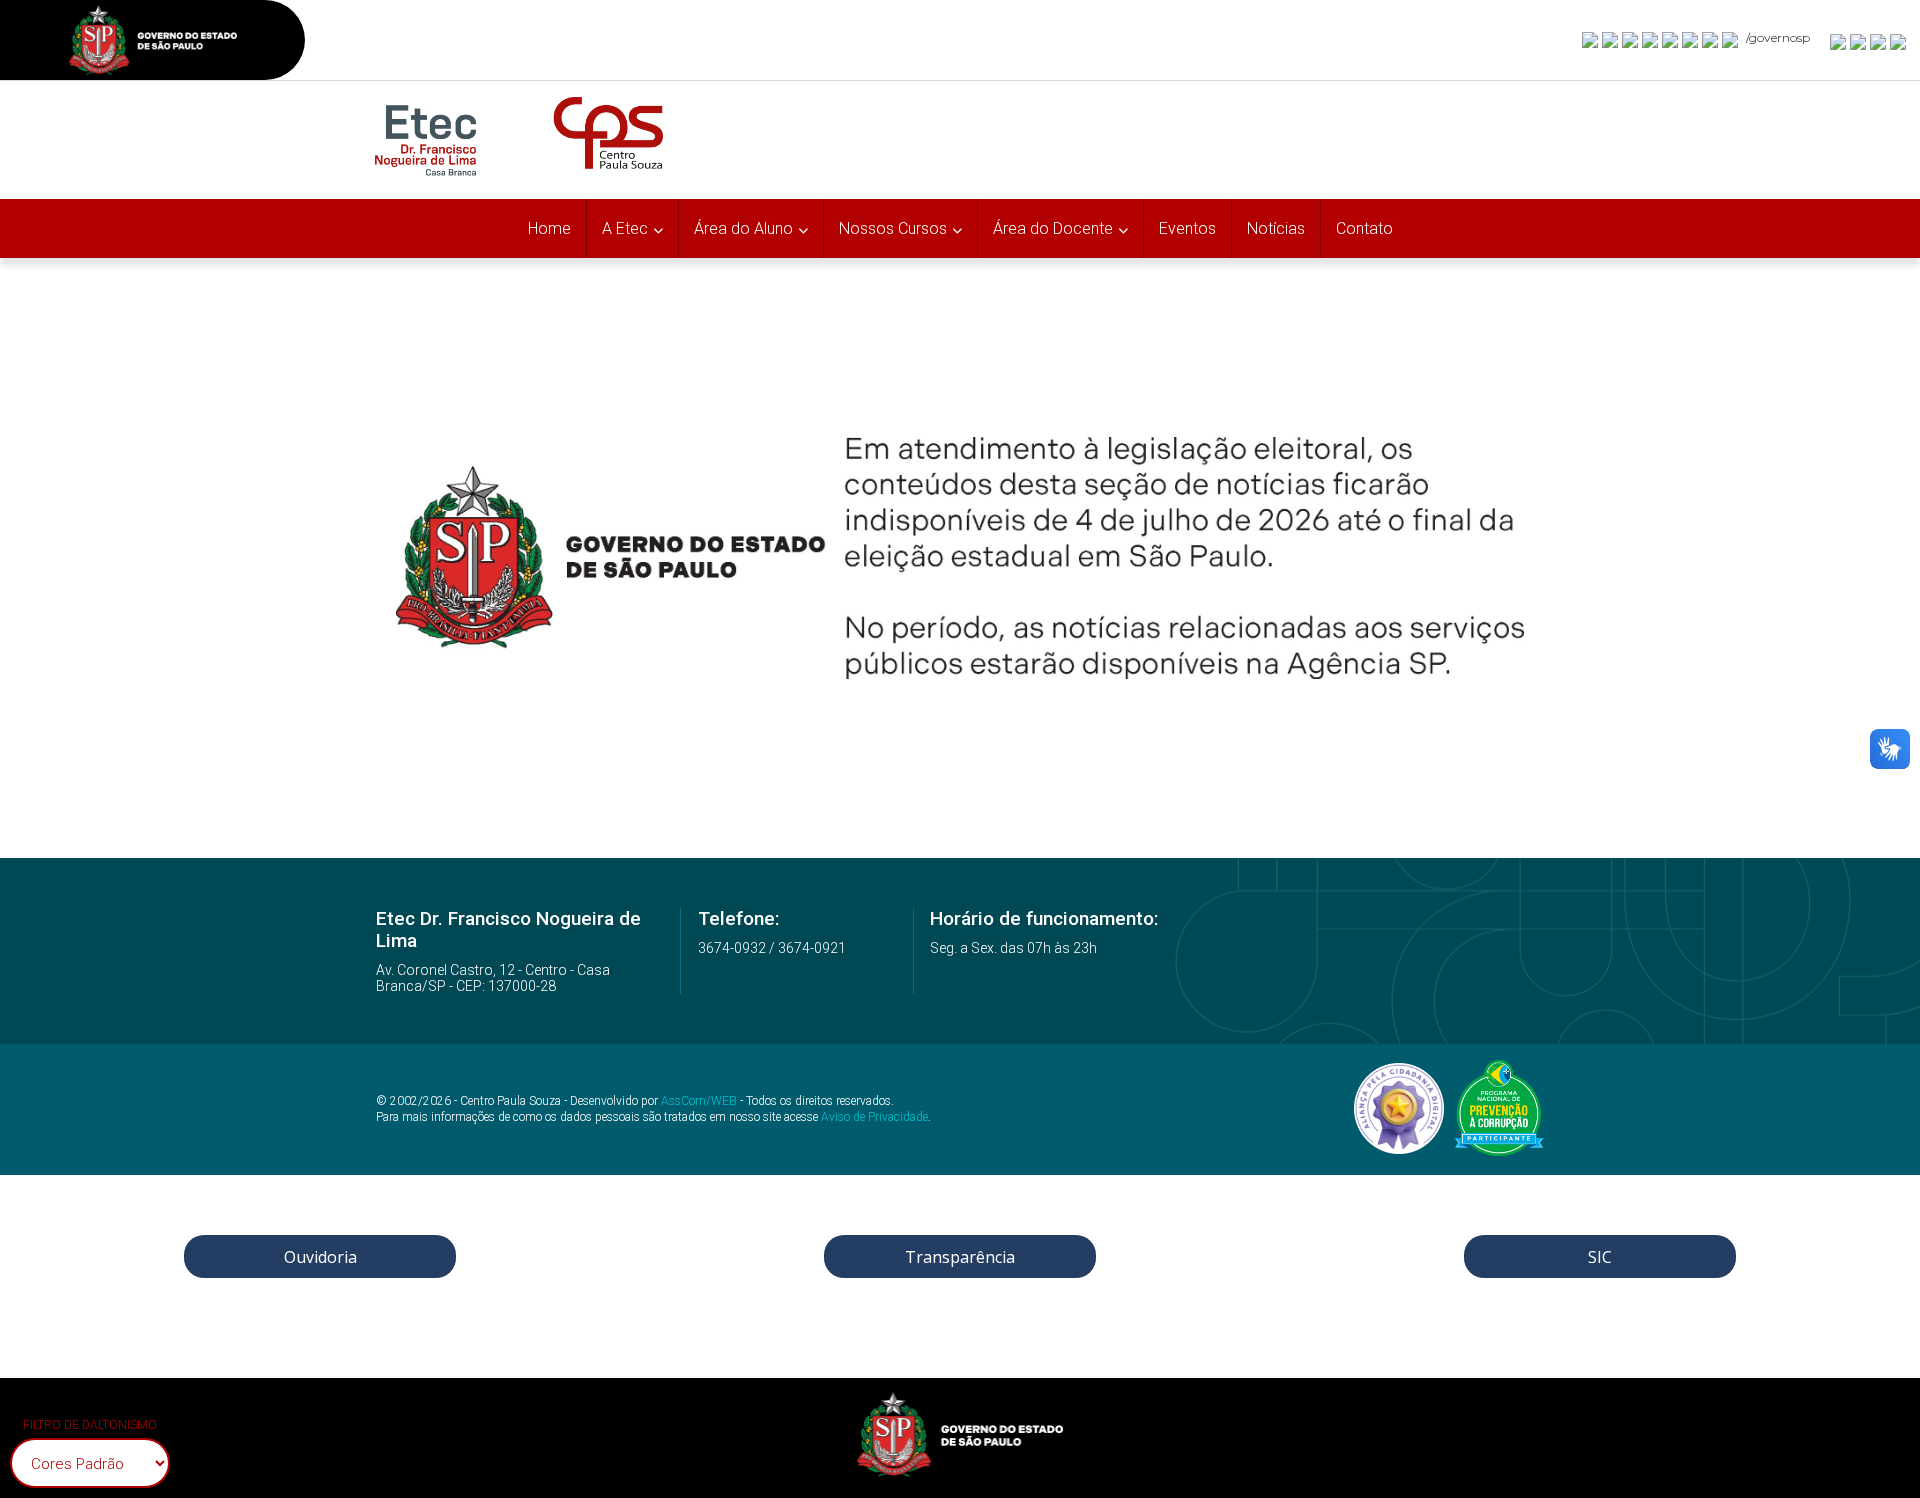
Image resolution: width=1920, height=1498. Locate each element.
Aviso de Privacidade (874, 1117)
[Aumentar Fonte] (1839, 41)
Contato (1364, 228)
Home (549, 228)
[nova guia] (1899, 41)
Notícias (1276, 228)
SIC (1600, 1257)
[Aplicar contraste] (1879, 41)
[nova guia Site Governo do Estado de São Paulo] (153, 42)
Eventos (1187, 228)
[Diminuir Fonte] (1859, 41)
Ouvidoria (320, 1257)
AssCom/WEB (699, 1101)
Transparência (960, 1257)
